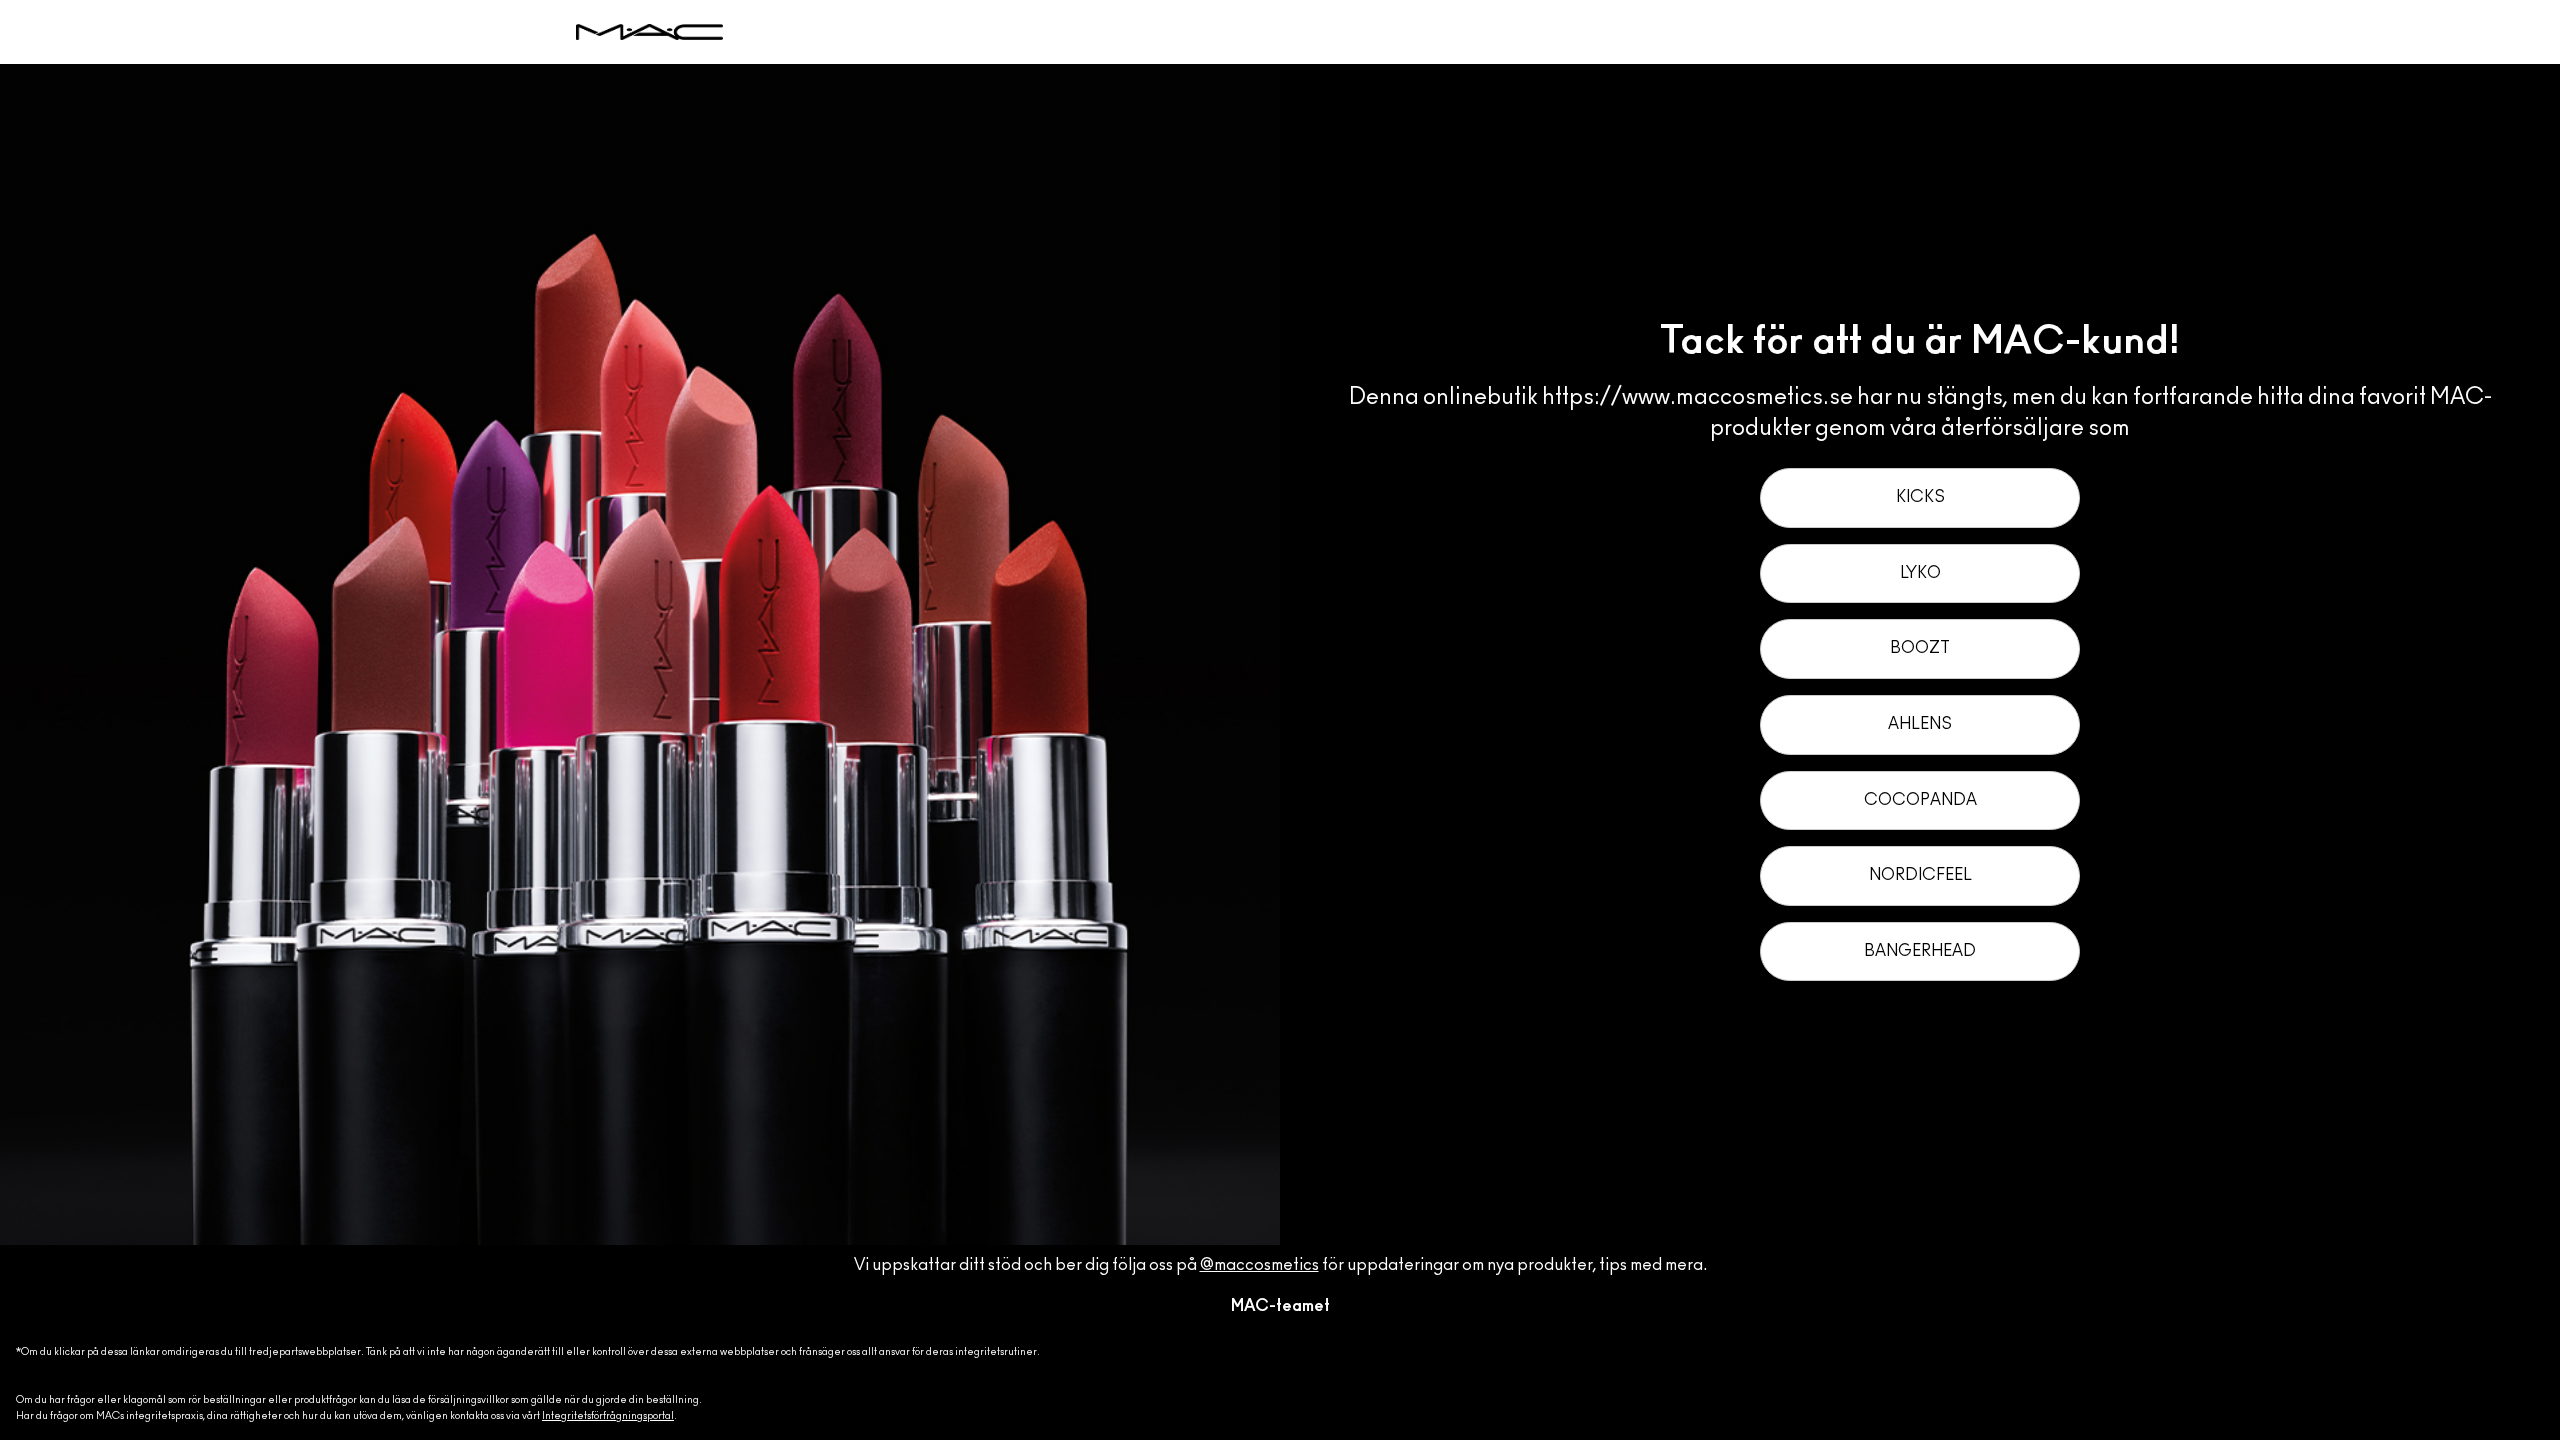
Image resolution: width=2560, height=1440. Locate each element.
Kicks (1920, 497)
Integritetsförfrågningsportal (608, 1416)
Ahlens (1920, 724)
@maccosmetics (1259, 1265)
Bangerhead (1920, 951)
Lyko (1920, 573)
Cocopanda (1920, 800)
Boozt (1920, 648)
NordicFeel (1920, 875)
